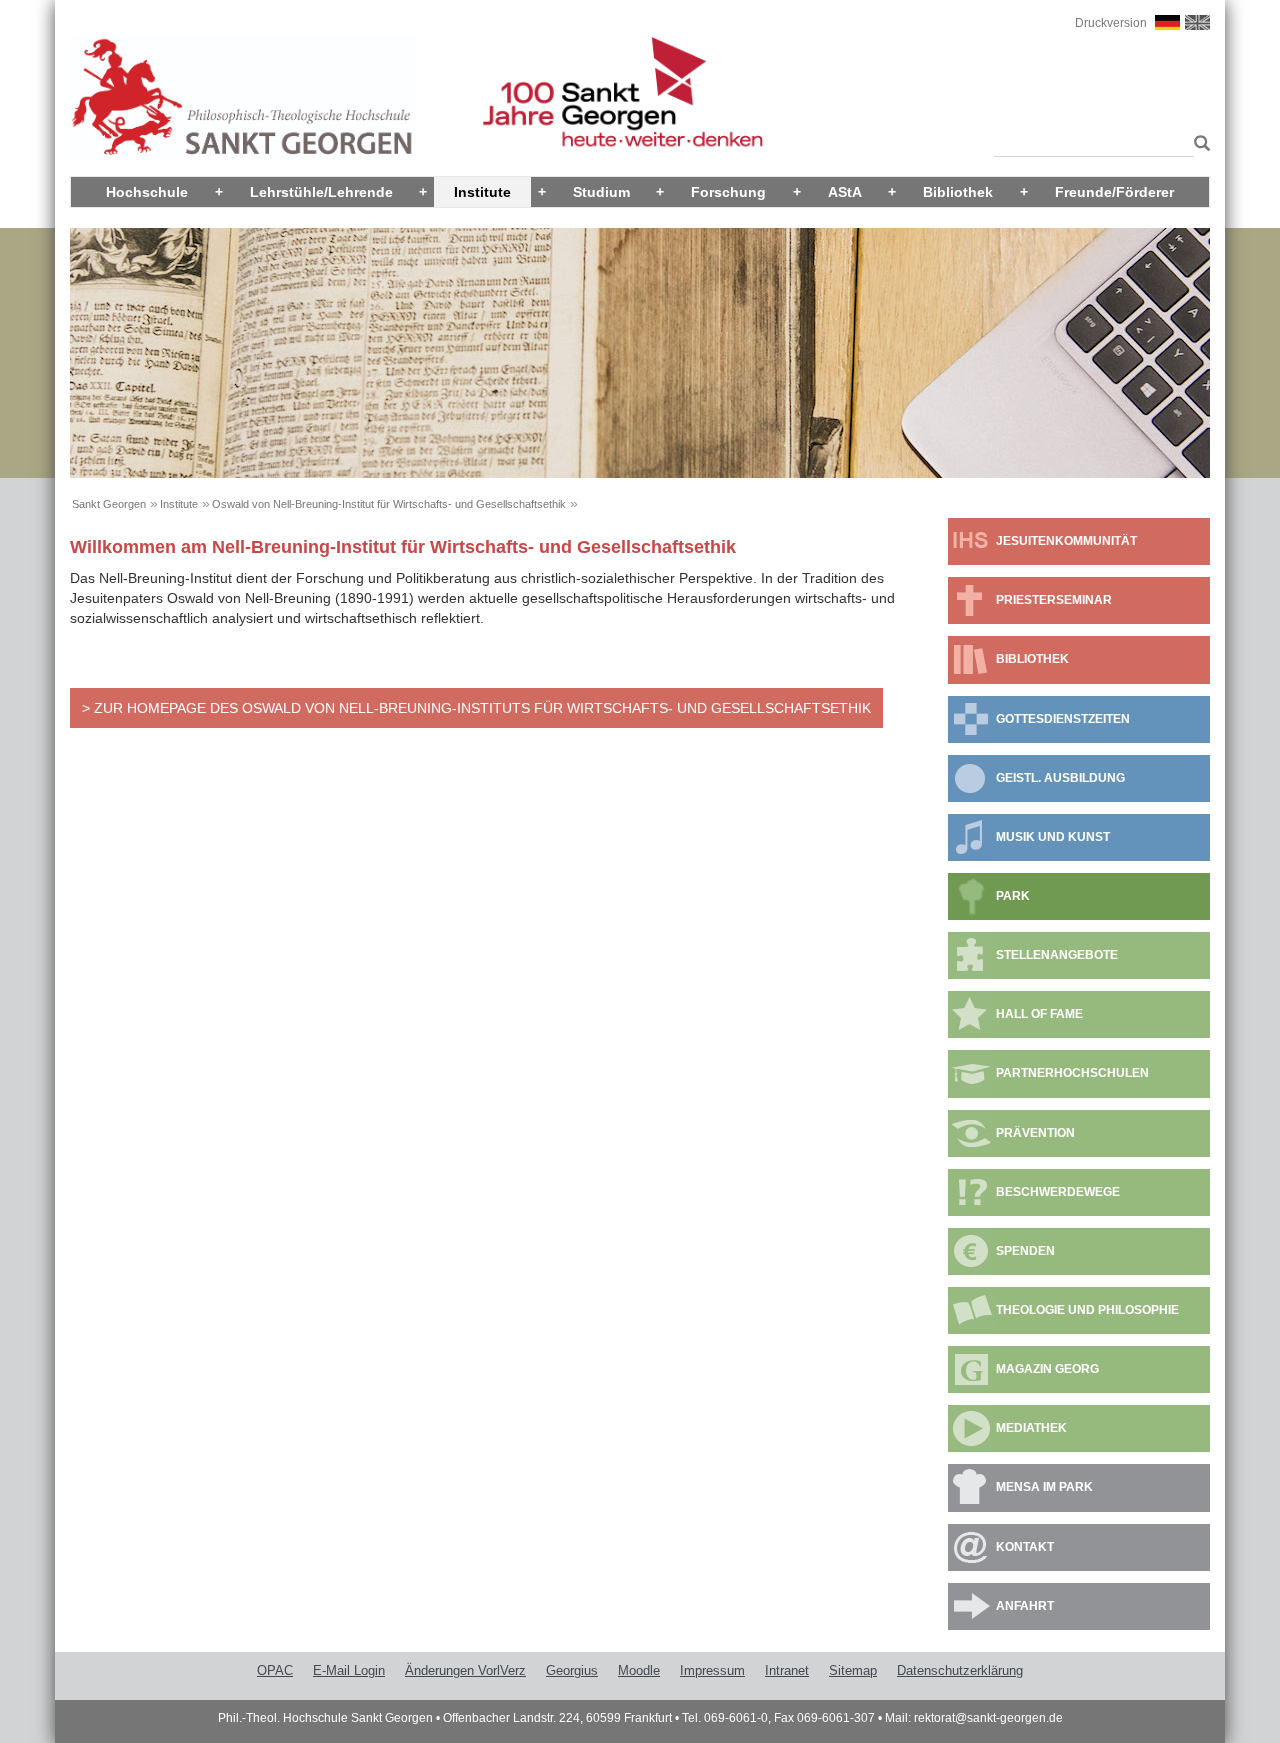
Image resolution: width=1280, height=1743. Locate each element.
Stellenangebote (1057, 955)
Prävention (1035, 1133)
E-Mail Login (349, 1670)
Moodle (639, 1670)
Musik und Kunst (1053, 837)
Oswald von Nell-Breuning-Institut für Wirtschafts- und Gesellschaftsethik (389, 504)
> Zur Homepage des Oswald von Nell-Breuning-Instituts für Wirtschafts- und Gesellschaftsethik (476, 708)
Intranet (787, 1670)
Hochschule (147, 192)
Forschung (728, 192)
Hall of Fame (1039, 1014)
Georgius (572, 1670)
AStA (845, 192)
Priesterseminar (1054, 600)
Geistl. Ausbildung (1060, 778)
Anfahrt (1025, 1606)
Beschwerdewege (1058, 1192)
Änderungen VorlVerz (465, 1670)
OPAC (275, 1670)
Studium (601, 192)
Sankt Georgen (109, 504)
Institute (482, 192)
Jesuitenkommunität (1066, 541)
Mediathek (1031, 1428)
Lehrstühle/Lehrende (321, 192)
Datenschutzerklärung (960, 1670)
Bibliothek (958, 192)
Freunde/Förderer (1114, 192)
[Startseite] (243, 97)
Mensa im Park (1044, 1487)
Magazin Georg (1047, 1369)
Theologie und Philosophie (1087, 1310)
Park (1013, 896)
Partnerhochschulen (1072, 1073)
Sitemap (853, 1670)
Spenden (1025, 1251)
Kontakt (1025, 1547)
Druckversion (1111, 23)
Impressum (712, 1670)
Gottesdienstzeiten (1063, 719)
